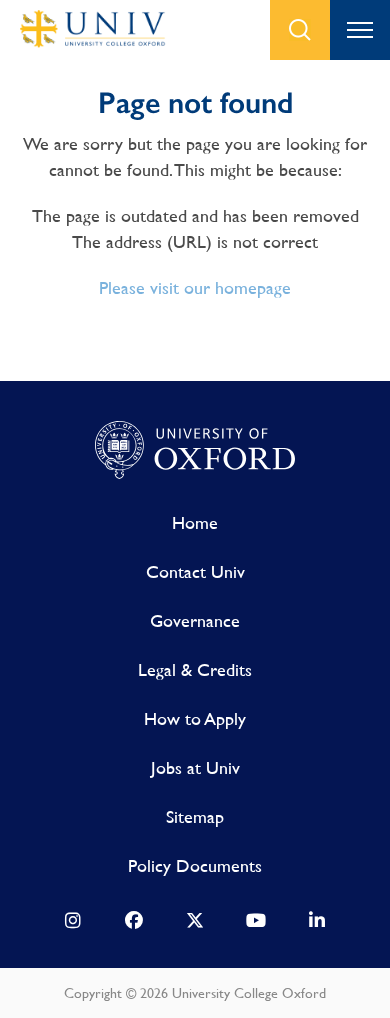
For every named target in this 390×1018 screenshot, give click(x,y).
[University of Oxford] (195, 451)
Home (195, 522)
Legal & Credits (195, 669)
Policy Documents (195, 865)
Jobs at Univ (195, 767)
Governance (195, 620)
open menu (360, 30)
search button (300, 30)
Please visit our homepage (195, 287)
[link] (73, 925)
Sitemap (195, 816)
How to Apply (195, 718)
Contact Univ (195, 571)
